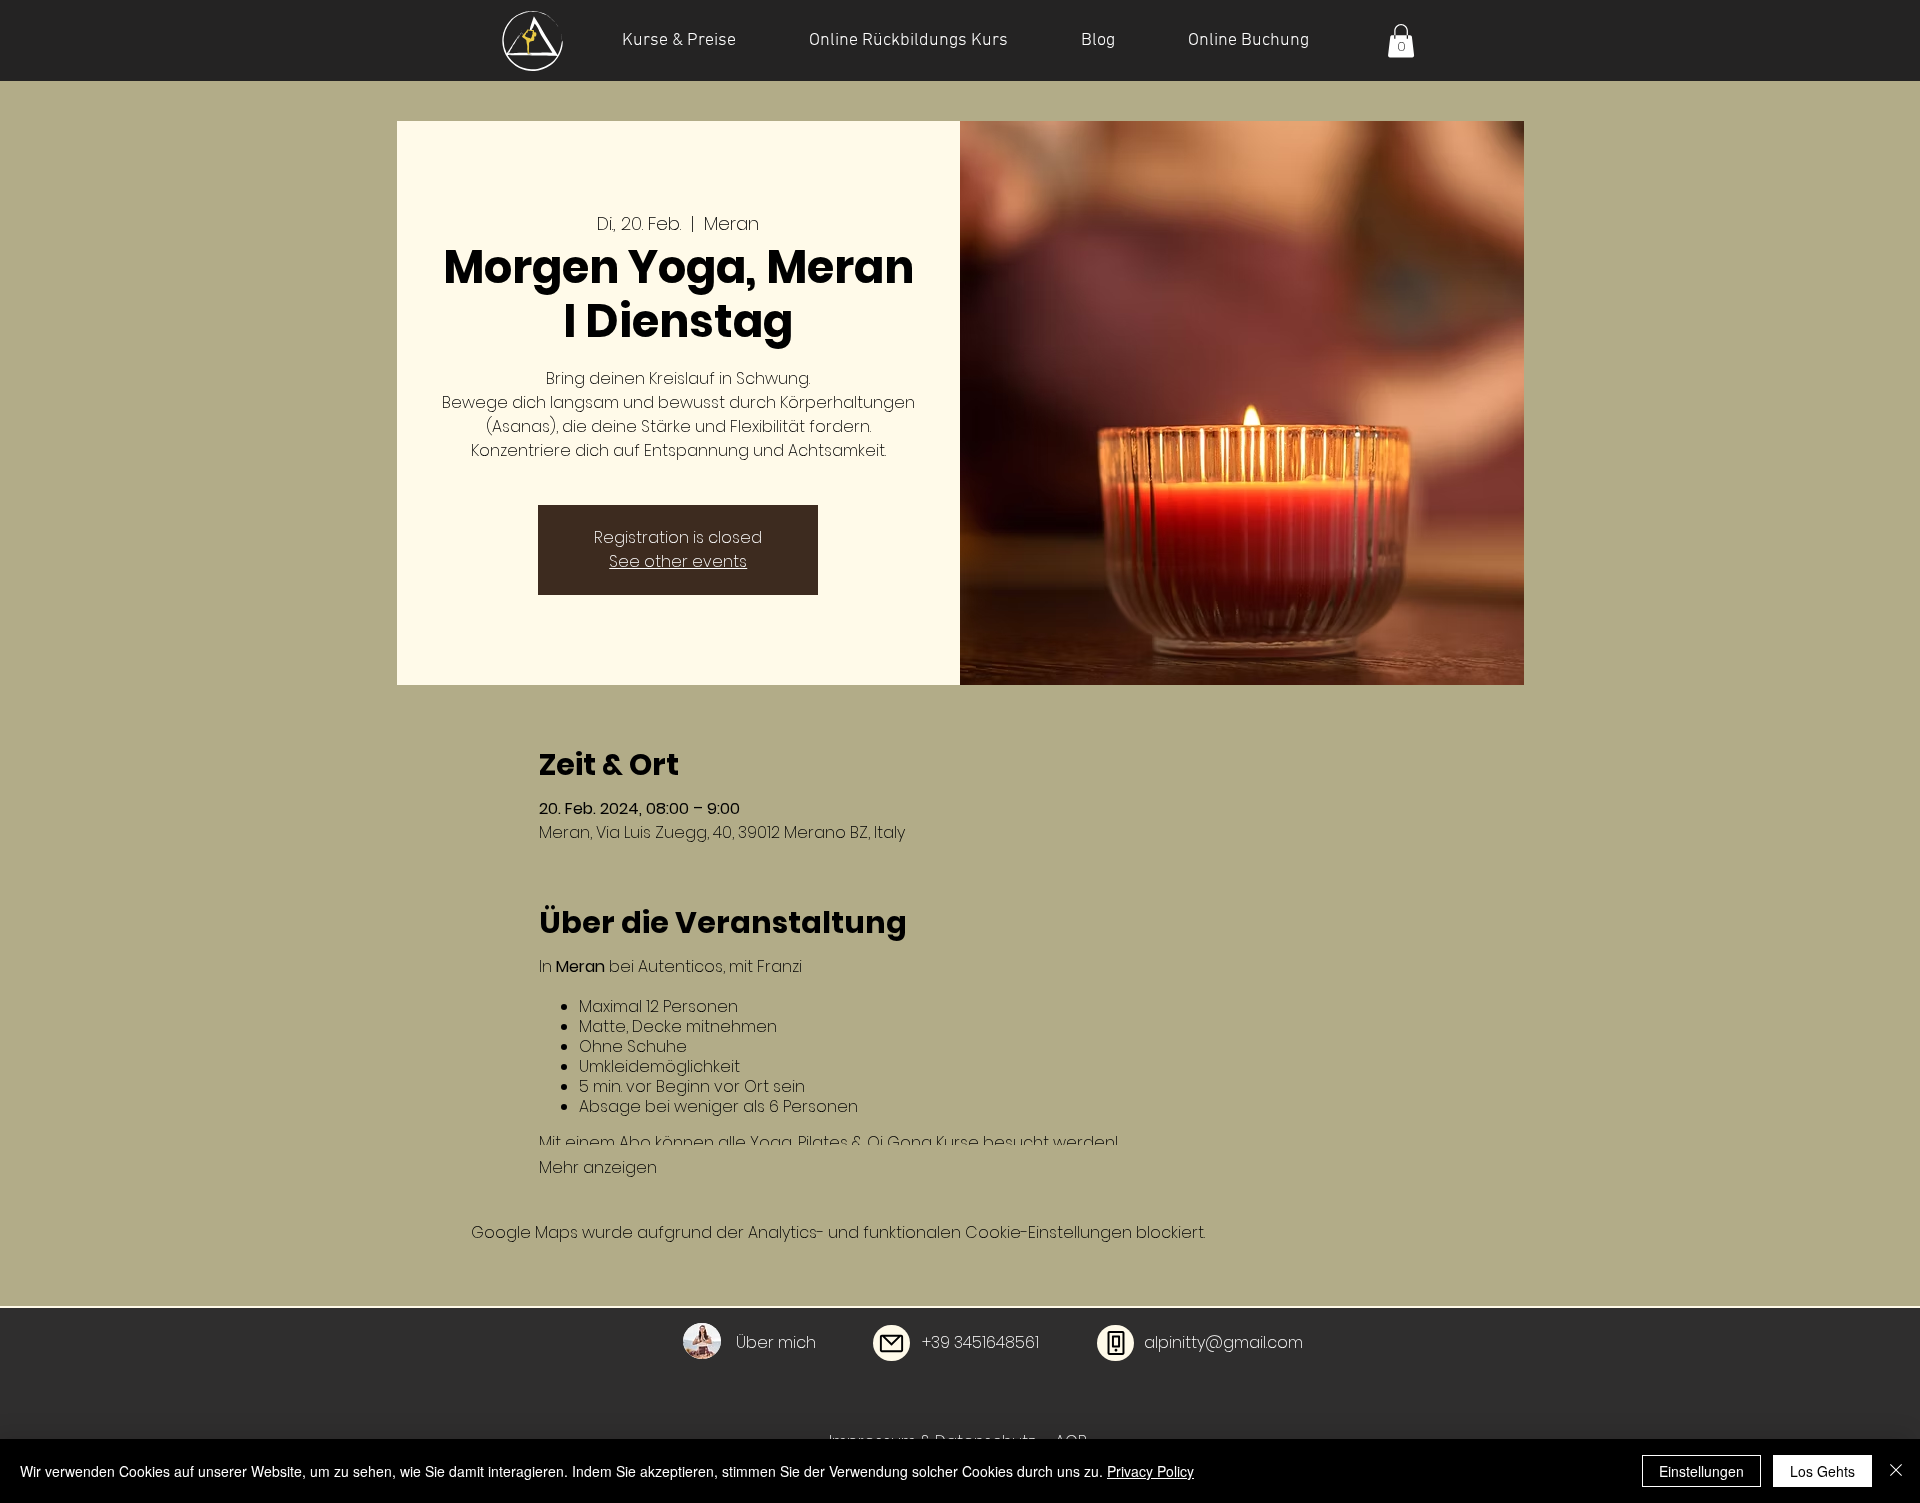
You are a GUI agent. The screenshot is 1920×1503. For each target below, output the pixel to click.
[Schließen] (1896, 1471)
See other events (678, 561)
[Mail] (891, 1343)
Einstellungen (1701, 1471)
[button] (1401, 40)
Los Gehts (1822, 1471)
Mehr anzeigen (598, 1168)
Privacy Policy (1150, 1471)
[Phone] (1115, 1343)
